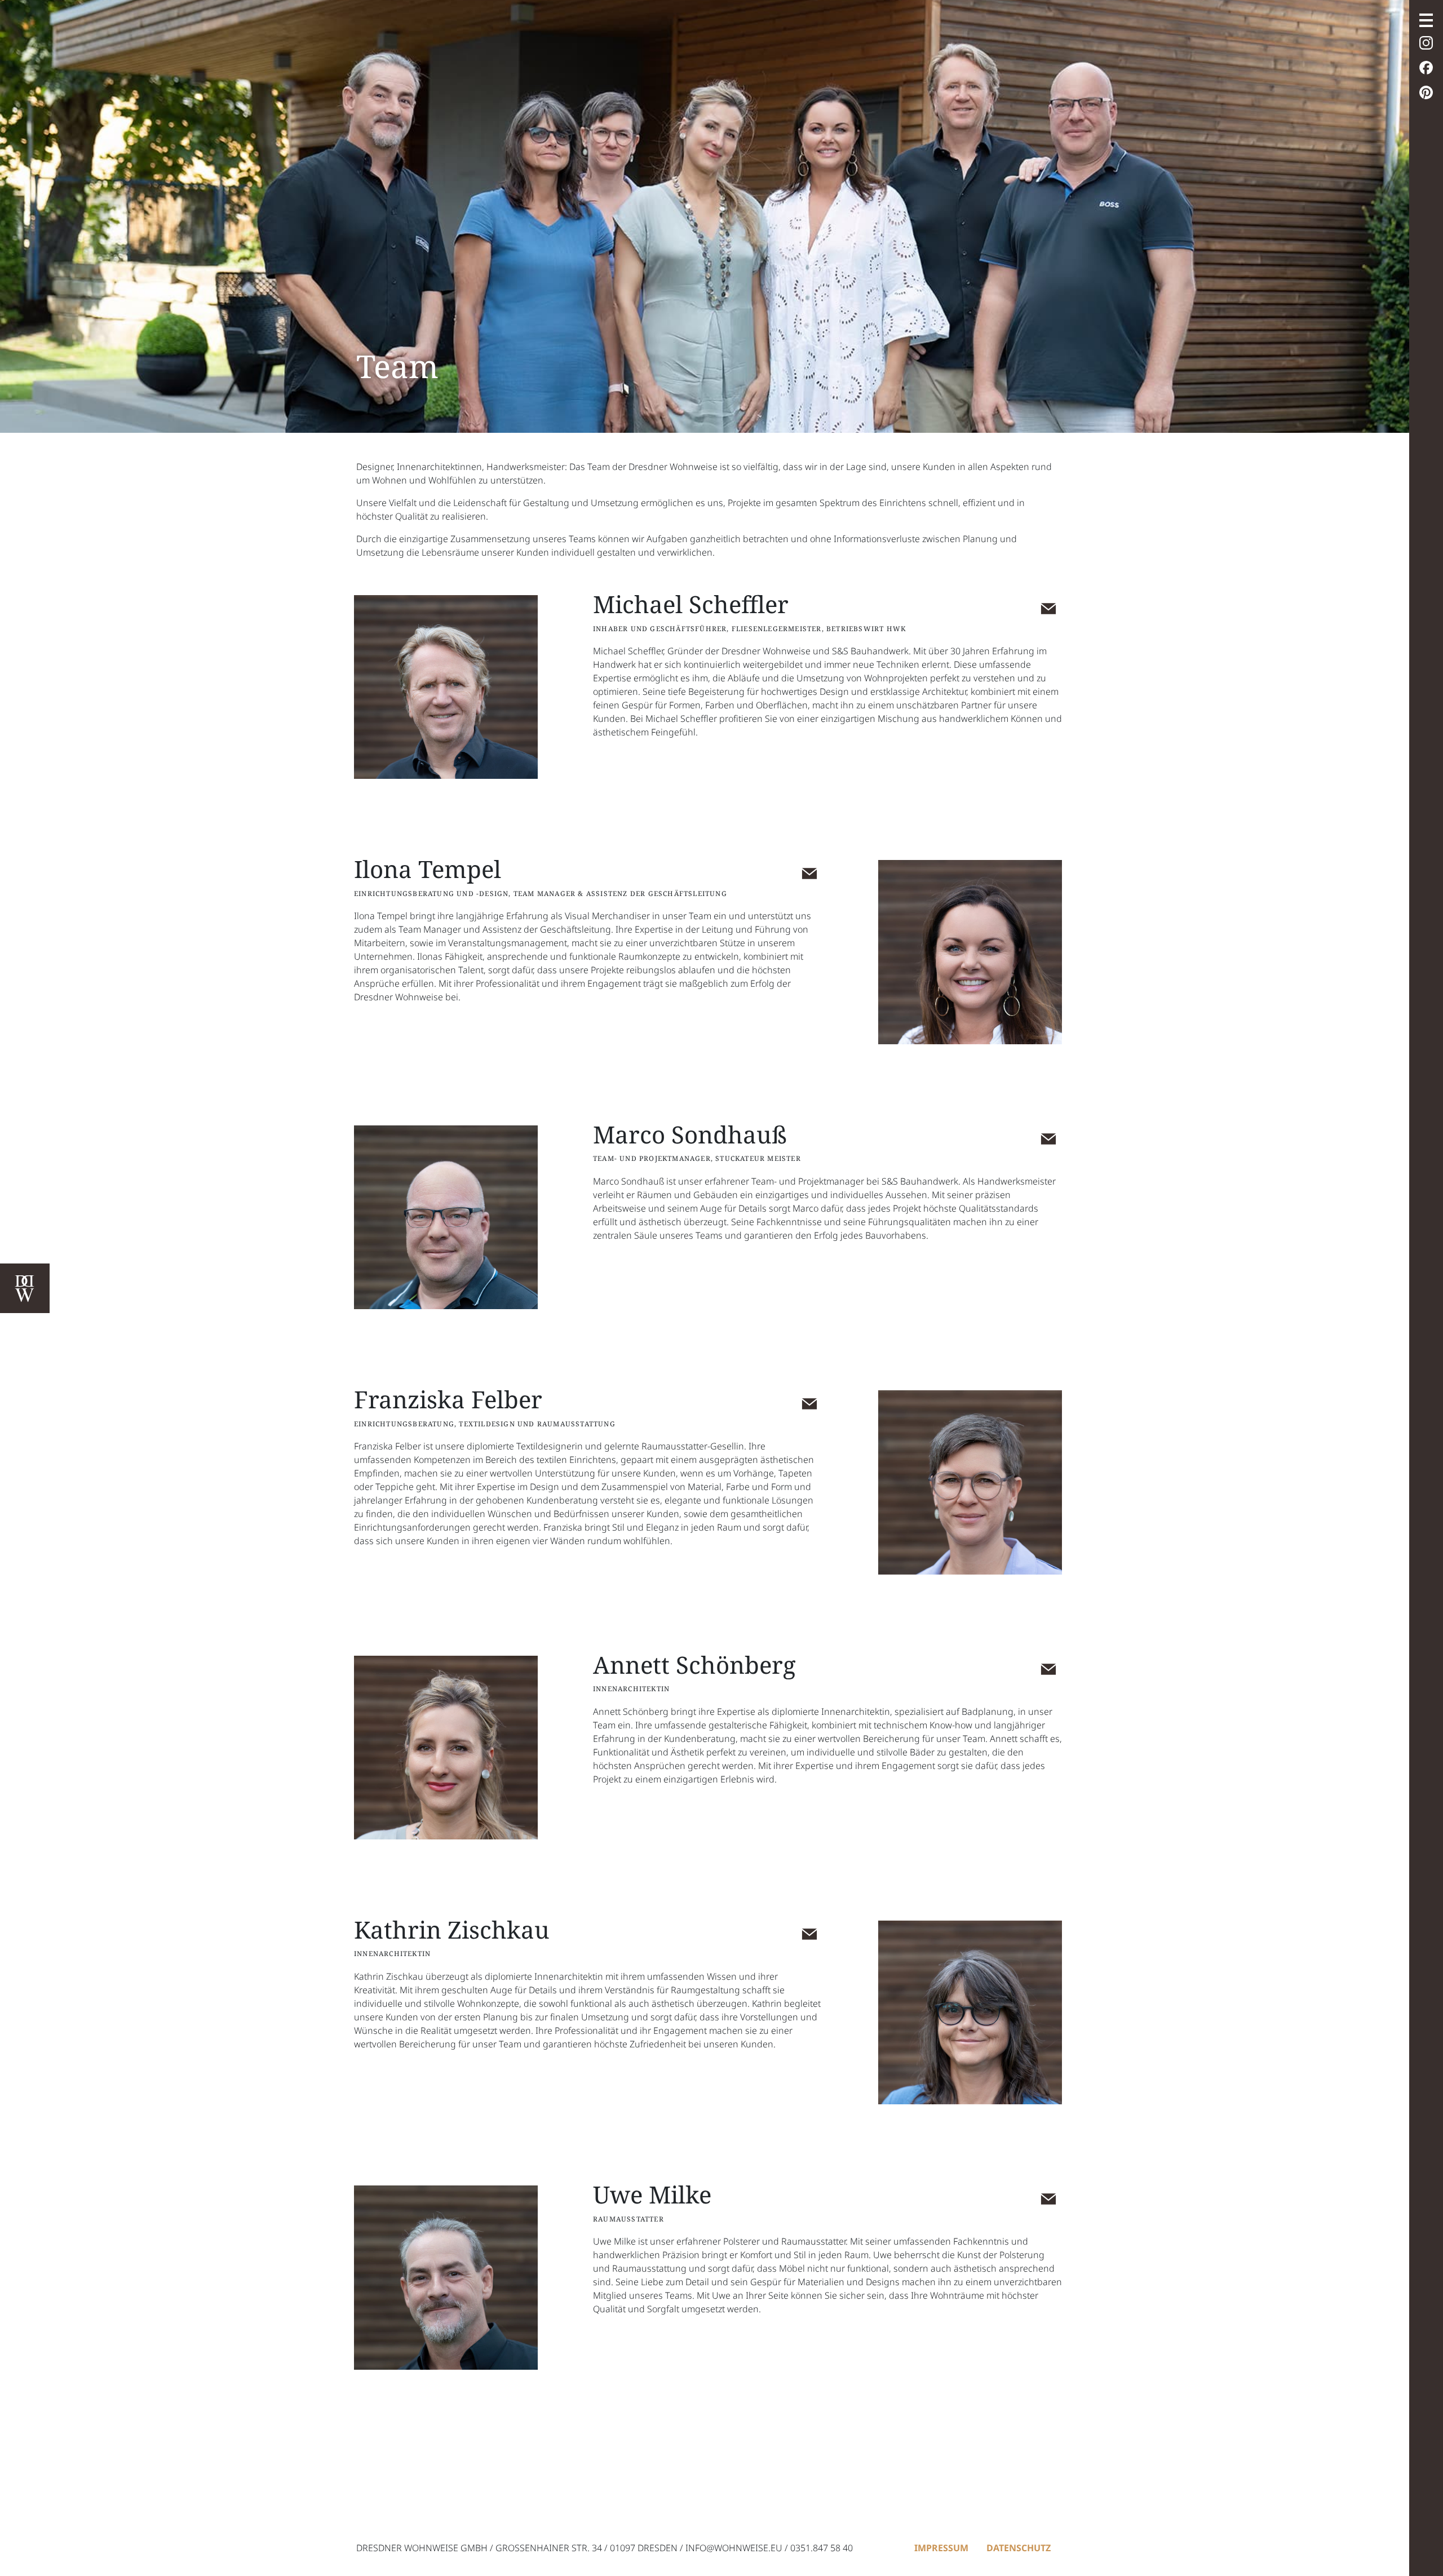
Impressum (941, 2548)
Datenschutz (1019, 2548)
